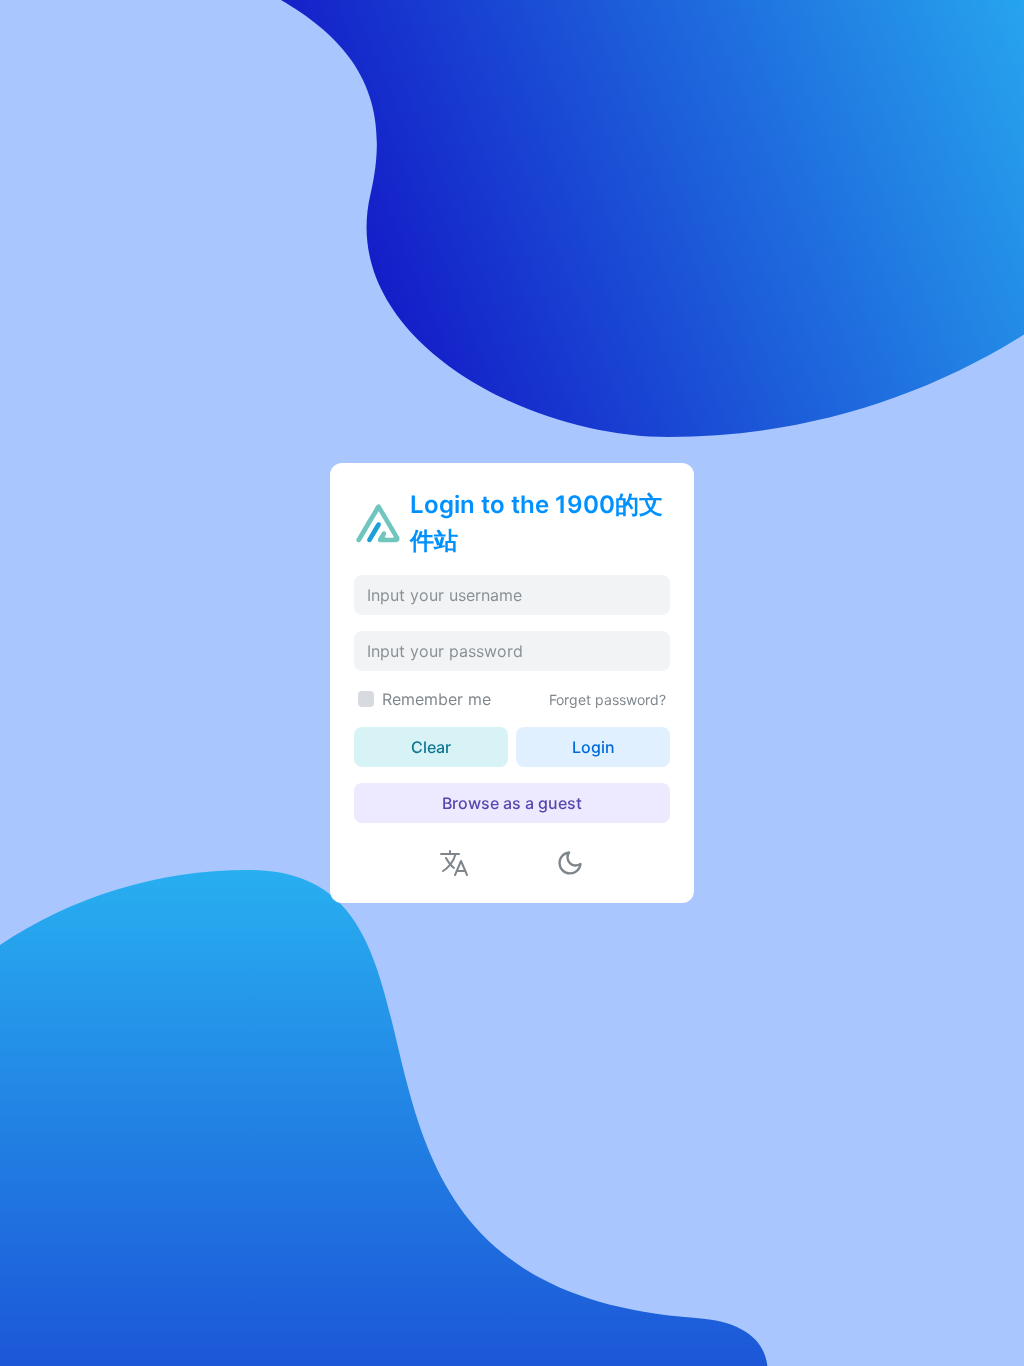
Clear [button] (431, 747)
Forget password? (607, 699)
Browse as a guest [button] (512, 803)
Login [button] (593, 747)
